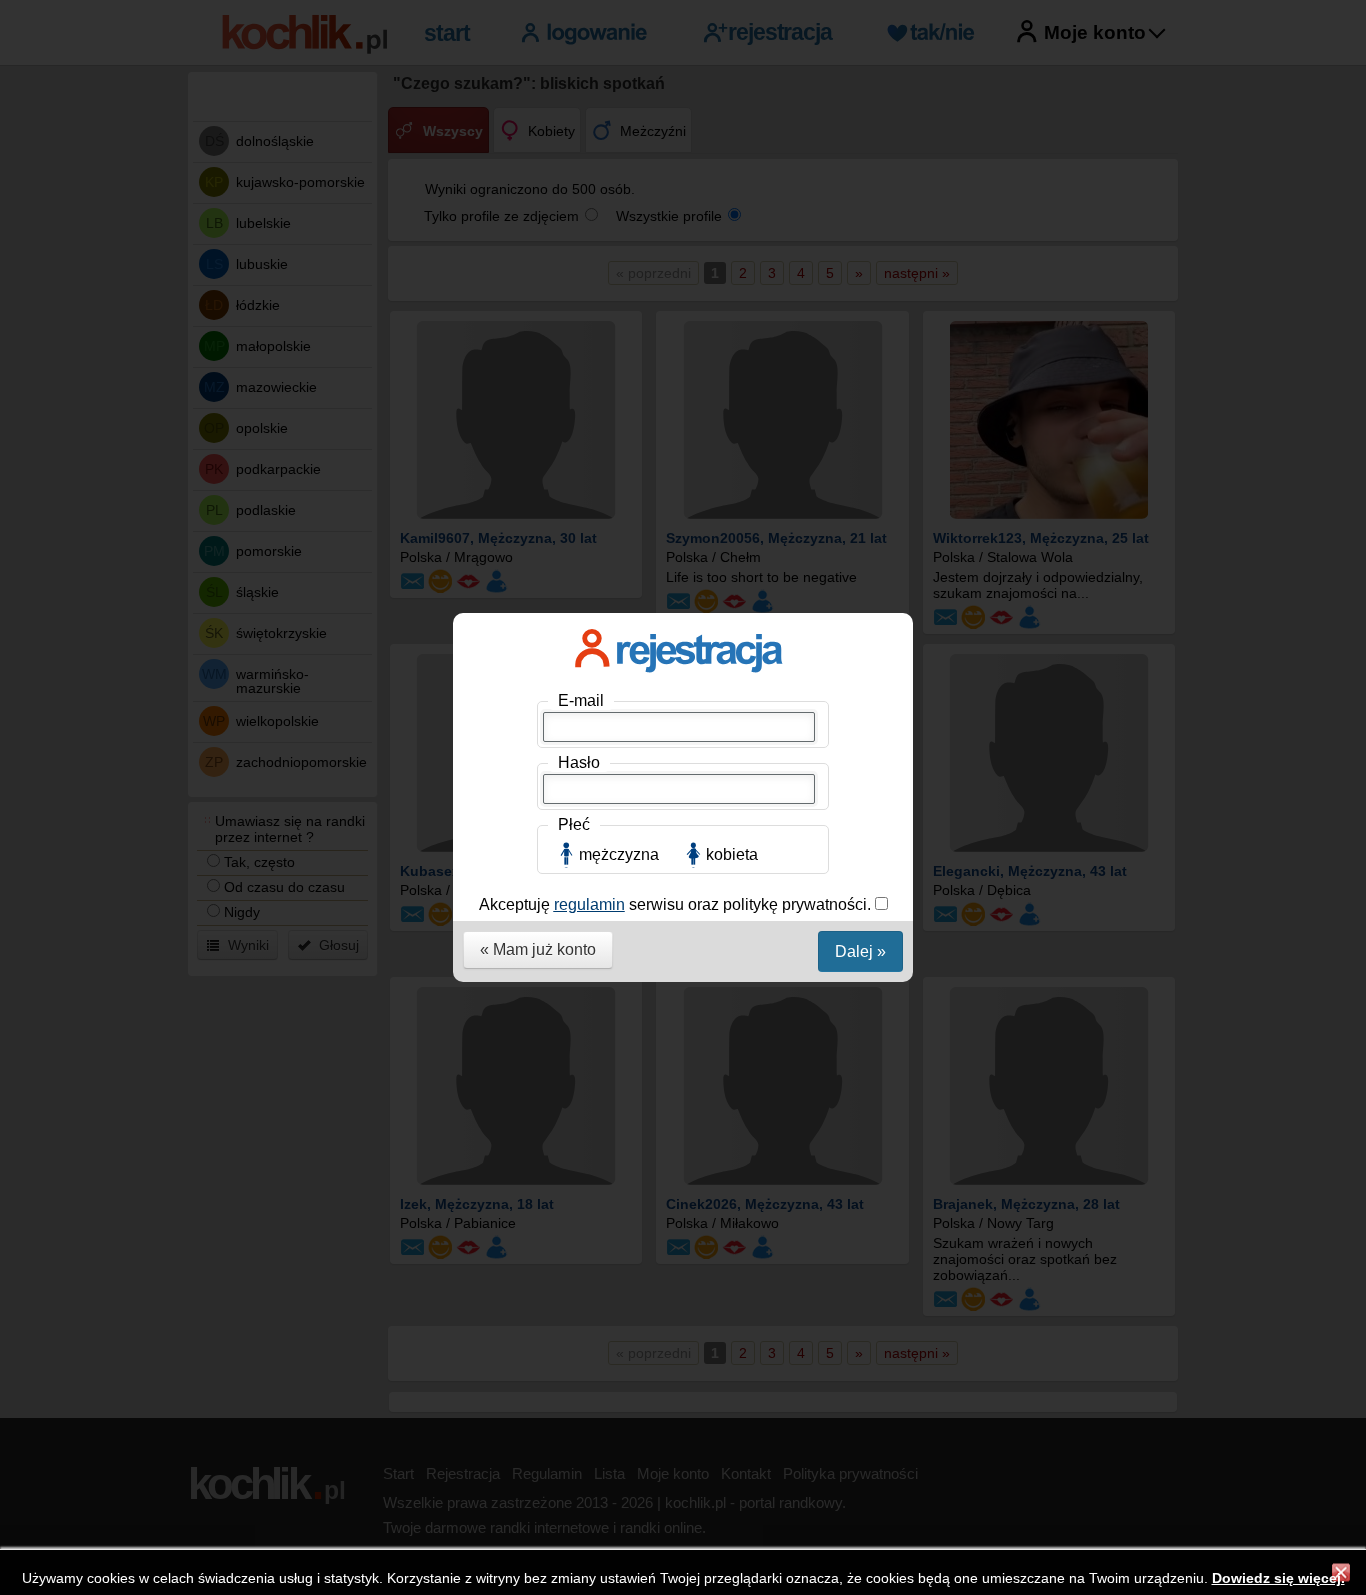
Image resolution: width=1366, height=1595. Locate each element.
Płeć (574, 824)
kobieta (732, 854)
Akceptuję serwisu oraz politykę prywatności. (677, 904)
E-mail (581, 700)
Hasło (579, 762)
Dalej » (860, 951)
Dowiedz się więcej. (1278, 1578)
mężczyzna (619, 854)
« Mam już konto (538, 949)
